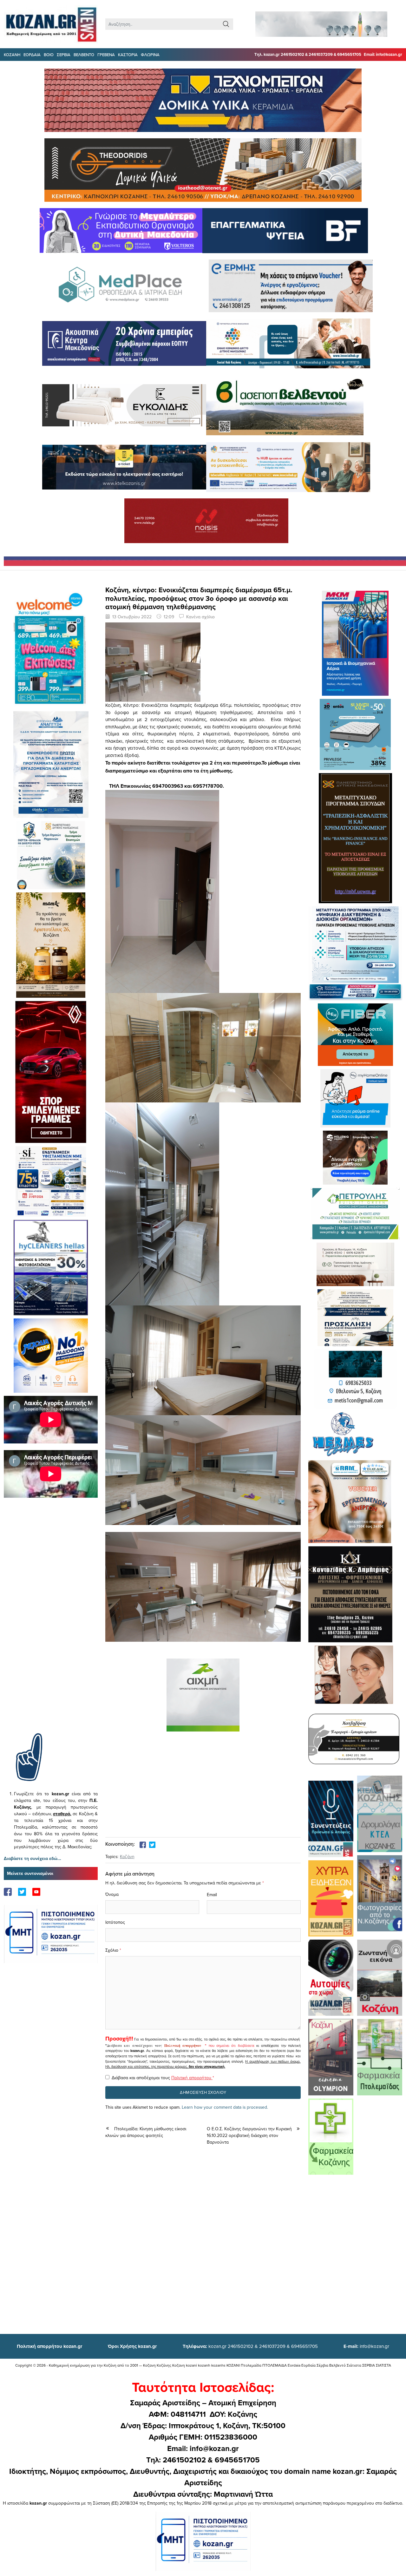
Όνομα (112, 1894)
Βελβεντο (84, 55)
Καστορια (128, 55)
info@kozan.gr (366, 2346)
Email (212, 1895)
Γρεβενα (106, 55)
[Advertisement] (51, 1625)
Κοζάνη (127, 1856)
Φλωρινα (150, 55)
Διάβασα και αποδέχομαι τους (163, 2078)
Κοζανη (12, 55)
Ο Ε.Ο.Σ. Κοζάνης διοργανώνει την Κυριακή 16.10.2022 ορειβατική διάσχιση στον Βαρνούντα (249, 2135)
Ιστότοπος (115, 1922)
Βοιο (49, 55)
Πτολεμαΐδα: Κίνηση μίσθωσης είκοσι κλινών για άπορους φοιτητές (146, 2132)
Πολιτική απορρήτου (183, 2046)
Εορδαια (32, 55)
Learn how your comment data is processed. (225, 2107)
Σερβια (64, 55)
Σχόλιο (112, 1950)
